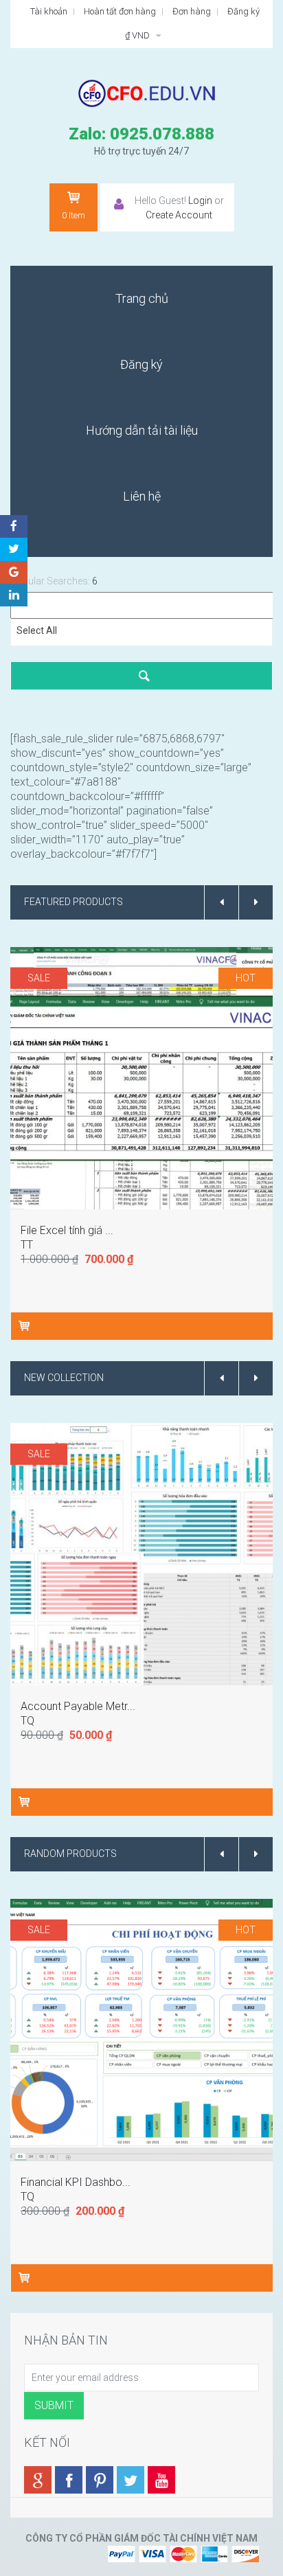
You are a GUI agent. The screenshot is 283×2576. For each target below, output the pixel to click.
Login (200, 201)
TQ (27, 1721)
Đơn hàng (192, 11)
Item (73, 215)
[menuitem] (141, 299)
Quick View (144, 1037)
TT (27, 1245)
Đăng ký (244, 11)
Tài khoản (49, 11)
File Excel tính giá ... (67, 1230)
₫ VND (138, 35)
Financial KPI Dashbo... (76, 2182)
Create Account (179, 215)
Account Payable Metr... (78, 1706)
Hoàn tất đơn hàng (120, 11)
